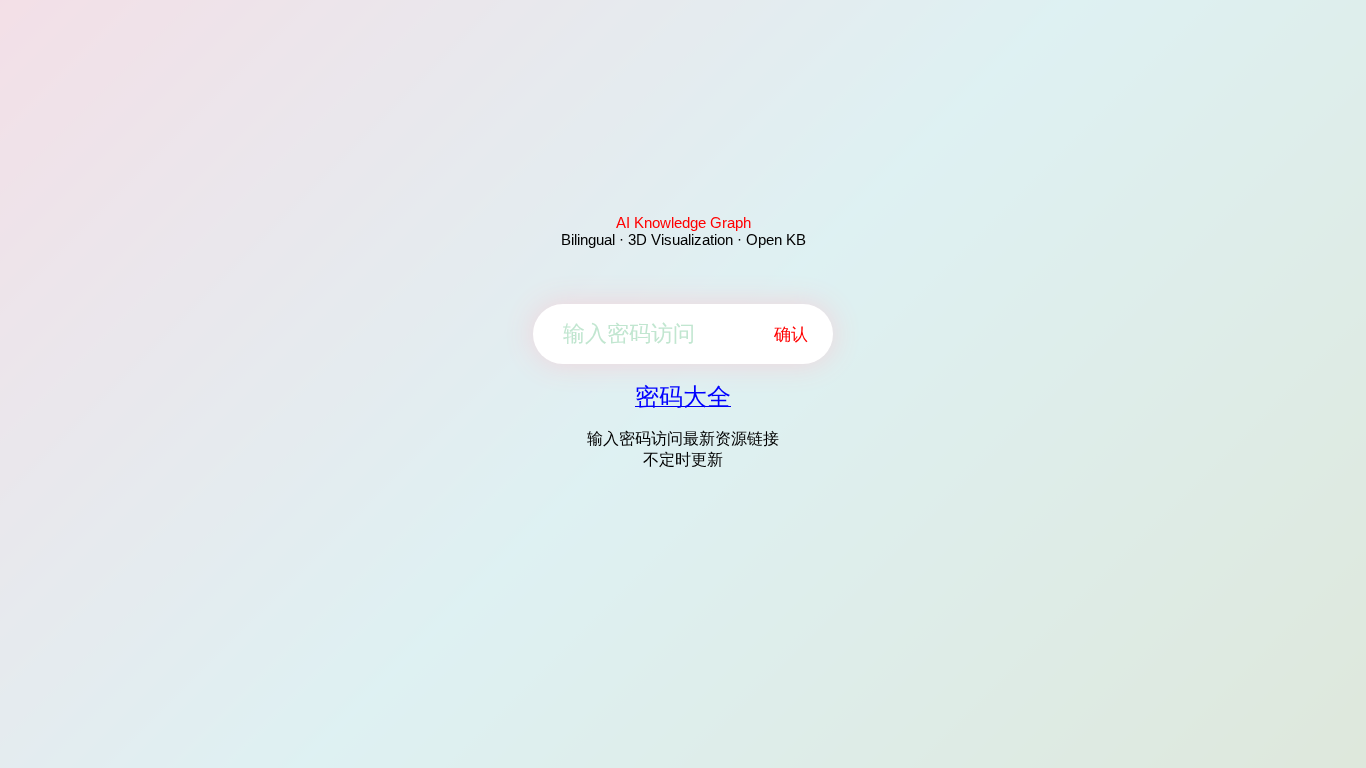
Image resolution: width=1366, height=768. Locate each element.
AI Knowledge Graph (683, 222)
